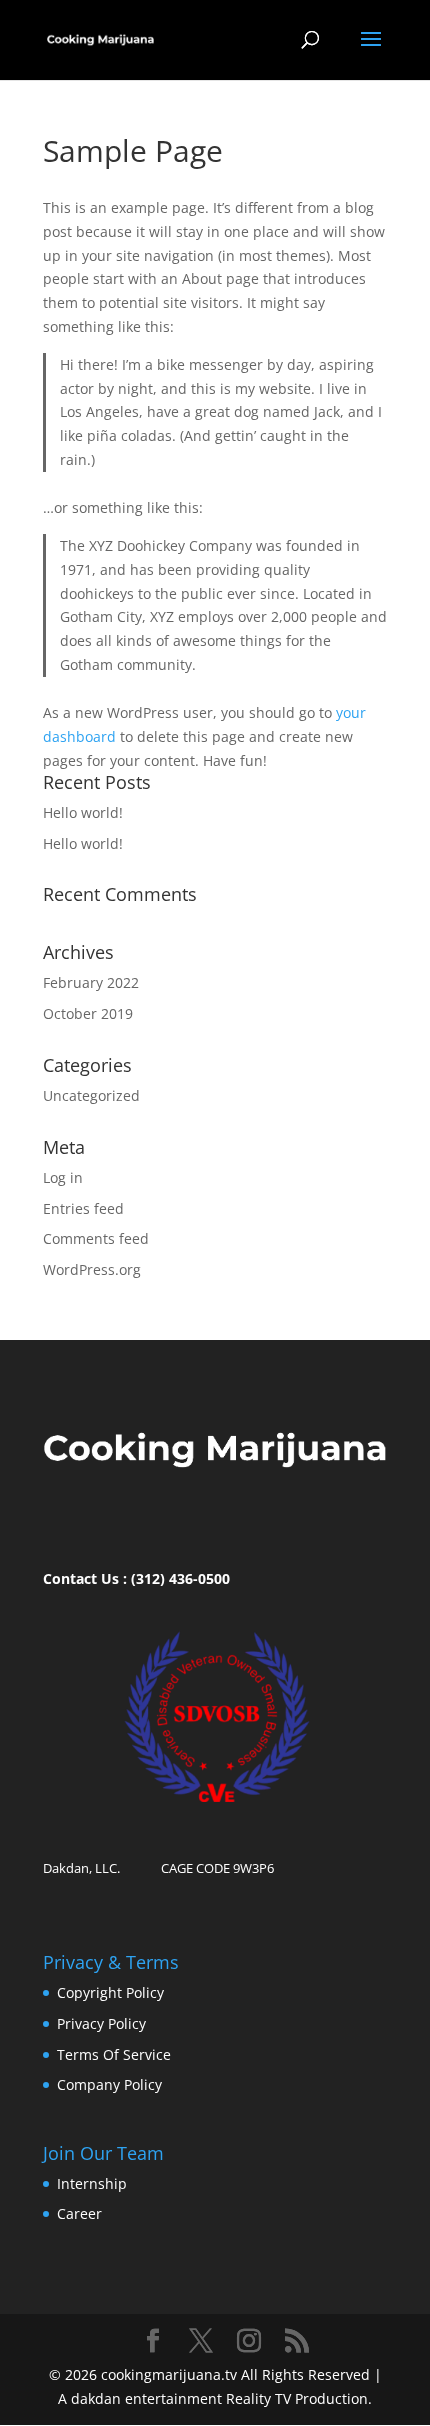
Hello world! (83, 812)
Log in (63, 1177)
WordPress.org (92, 1269)
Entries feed (83, 1208)
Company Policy (109, 2084)
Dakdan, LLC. (81, 1868)
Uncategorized (91, 1095)
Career (79, 2213)
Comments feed (96, 1238)
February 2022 (91, 982)
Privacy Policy (101, 2023)
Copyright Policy (110, 1992)
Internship (92, 2183)
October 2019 (88, 1013)
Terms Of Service (114, 2054)
